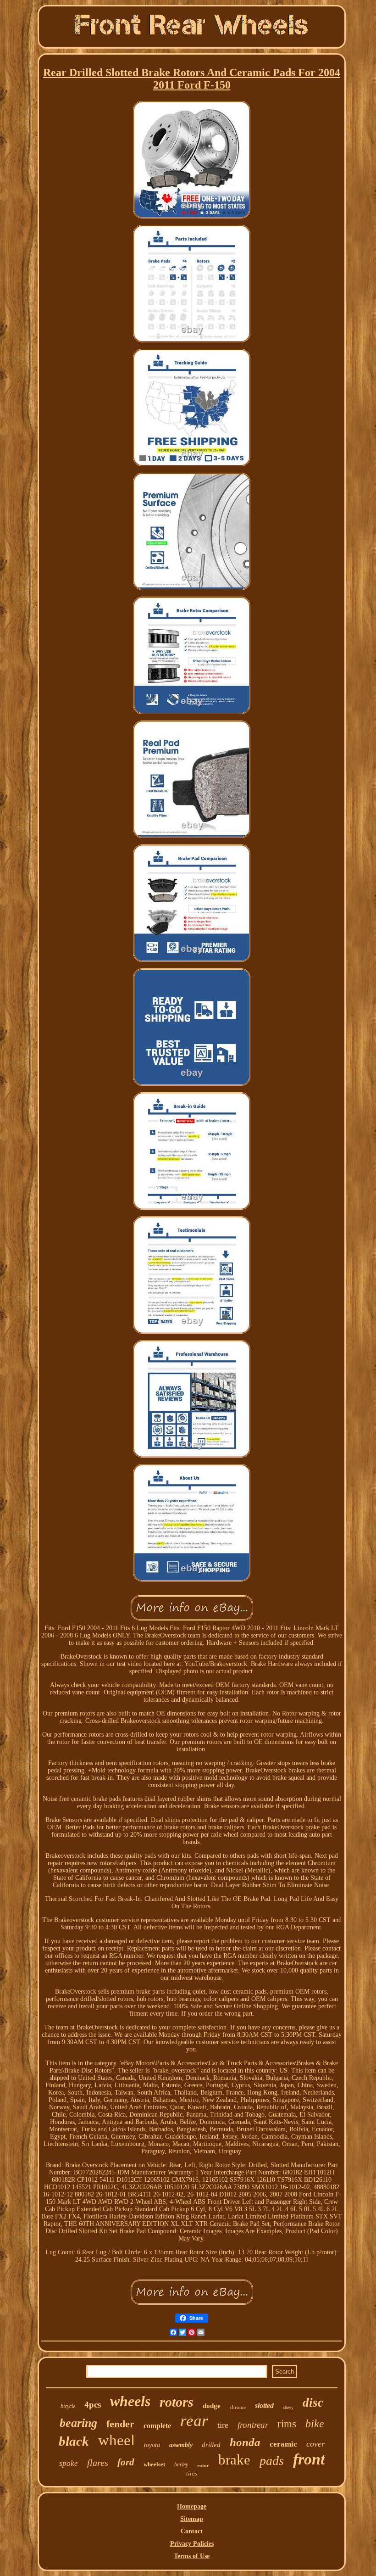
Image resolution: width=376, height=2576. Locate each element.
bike (315, 2424)
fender (120, 2424)
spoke (69, 2463)
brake (234, 2460)
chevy (288, 2407)
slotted (264, 2406)
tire (223, 2425)
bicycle (68, 2406)
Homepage (192, 2506)
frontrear (253, 2425)
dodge (212, 2406)
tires (192, 2473)
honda (245, 2442)
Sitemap (192, 2519)
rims (287, 2424)
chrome (238, 2407)
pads (272, 2461)
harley (181, 2464)
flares (98, 2463)
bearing (78, 2423)
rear (194, 2421)
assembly (181, 2445)
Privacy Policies (192, 2544)
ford (126, 2462)
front (309, 2459)
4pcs (93, 2405)
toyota (152, 2445)
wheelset (154, 2464)
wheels (130, 2401)
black (74, 2441)
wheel (116, 2440)
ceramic (283, 2444)
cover (315, 2444)
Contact (192, 2531)
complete (157, 2426)
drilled (211, 2445)
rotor (203, 2465)
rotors (177, 2402)
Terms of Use (192, 2556)
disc (313, 2403)
